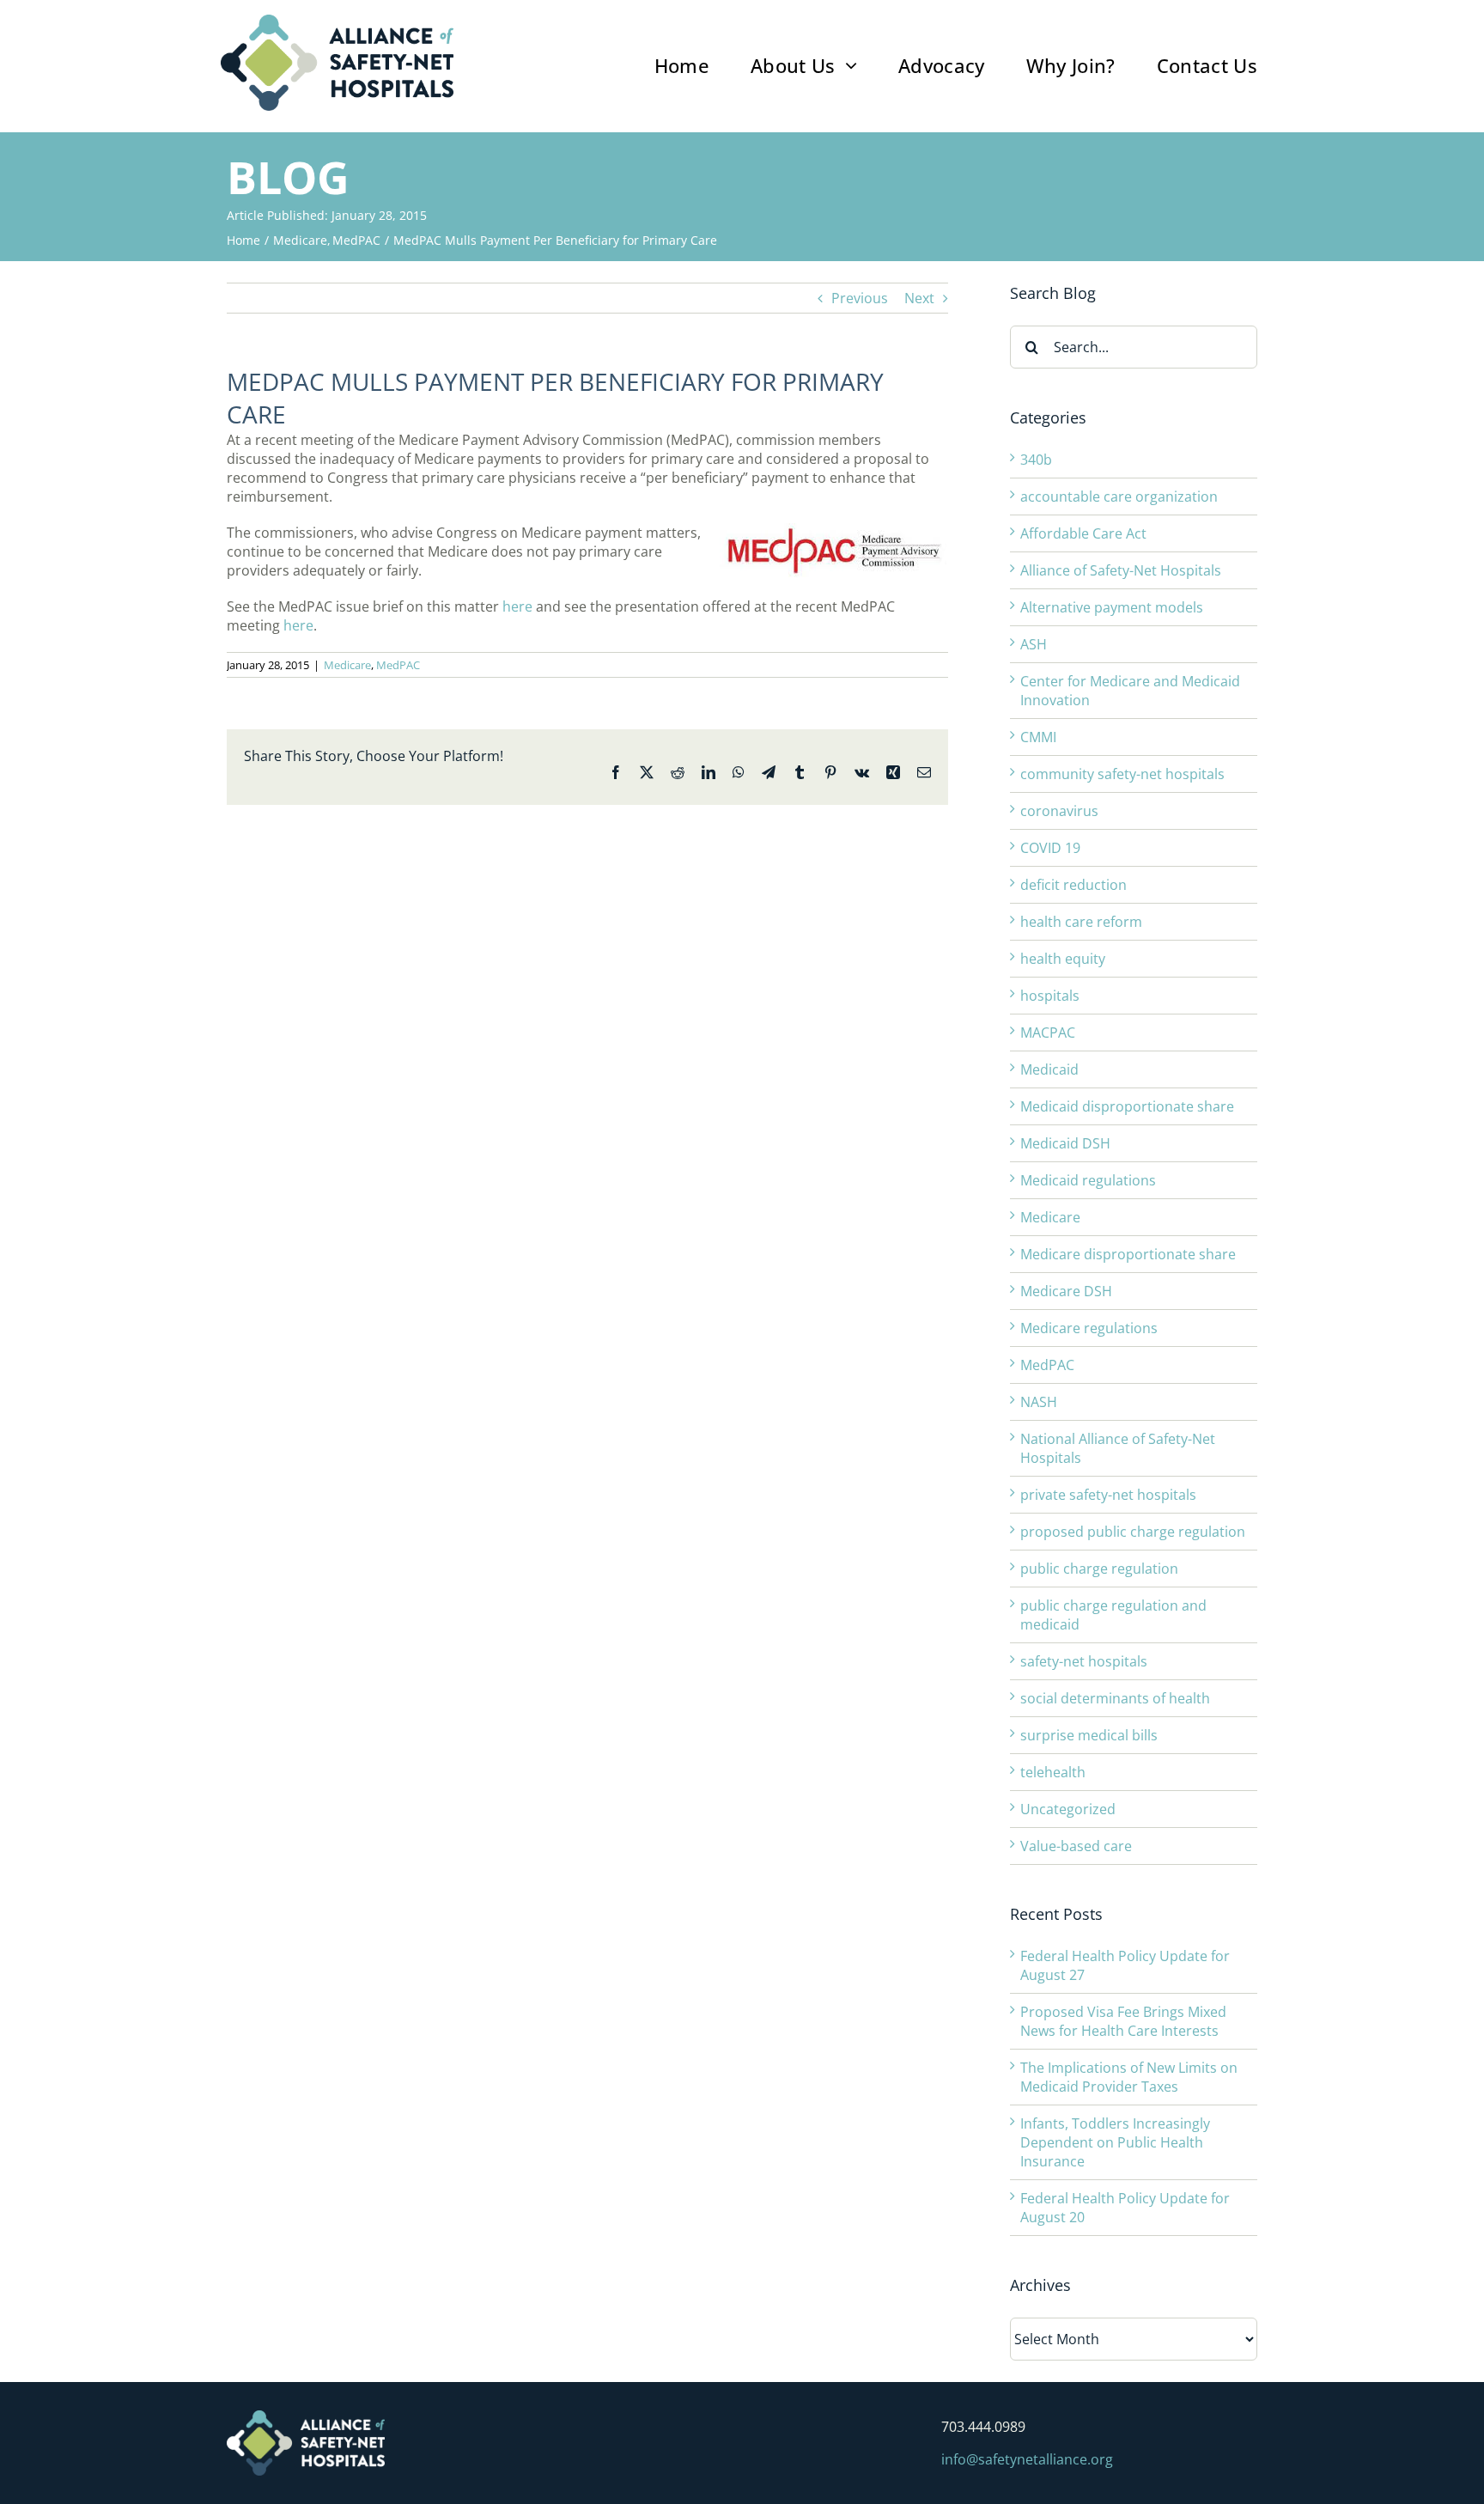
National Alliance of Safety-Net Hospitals (1118, 1448)
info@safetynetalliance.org (1027, 2459)
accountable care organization (1119, 497)
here (517, 606)
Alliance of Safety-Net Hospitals (1121, 570)
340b (1036, 460)
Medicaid (1049, 1069)
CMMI (1038, 737)
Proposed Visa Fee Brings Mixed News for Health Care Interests (1123, 2021)
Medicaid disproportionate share (1127, 1106)
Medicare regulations (1089, 1328)
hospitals (1050, 996)
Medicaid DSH (1065, 1143)
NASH (1039, 1402)
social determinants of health (1115, 1698)
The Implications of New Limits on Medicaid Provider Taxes (1129, 2077)
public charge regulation (1099, 1569)
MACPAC (1048, 1033)
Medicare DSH (1066, 1291)
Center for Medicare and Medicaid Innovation (1130, 691)
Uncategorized (1068, 1809)
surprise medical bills (1089, 1735)
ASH (1034, 644)
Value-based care (1076, 1846)
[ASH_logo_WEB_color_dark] (337, 21)
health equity (1063, 959)
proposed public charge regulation (1133, 1532)
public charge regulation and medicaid (1113, 1615)
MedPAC (398, 665)
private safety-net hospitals (1108, 1495)
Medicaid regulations (1088, 1180)
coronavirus (1059, 811)
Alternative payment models (1112, 607)
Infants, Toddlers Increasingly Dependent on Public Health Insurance (1115, 2142)
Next (919, 298)
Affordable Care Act (1083, 533)
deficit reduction (1073, 885)
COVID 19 (1050, 848)
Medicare (347, 665)
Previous (860, 298)
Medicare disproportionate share (1128, 1254)
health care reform (1081, 922)
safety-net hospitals (1084, 1661)
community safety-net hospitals (1122, 774)
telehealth (1053, 1772)
